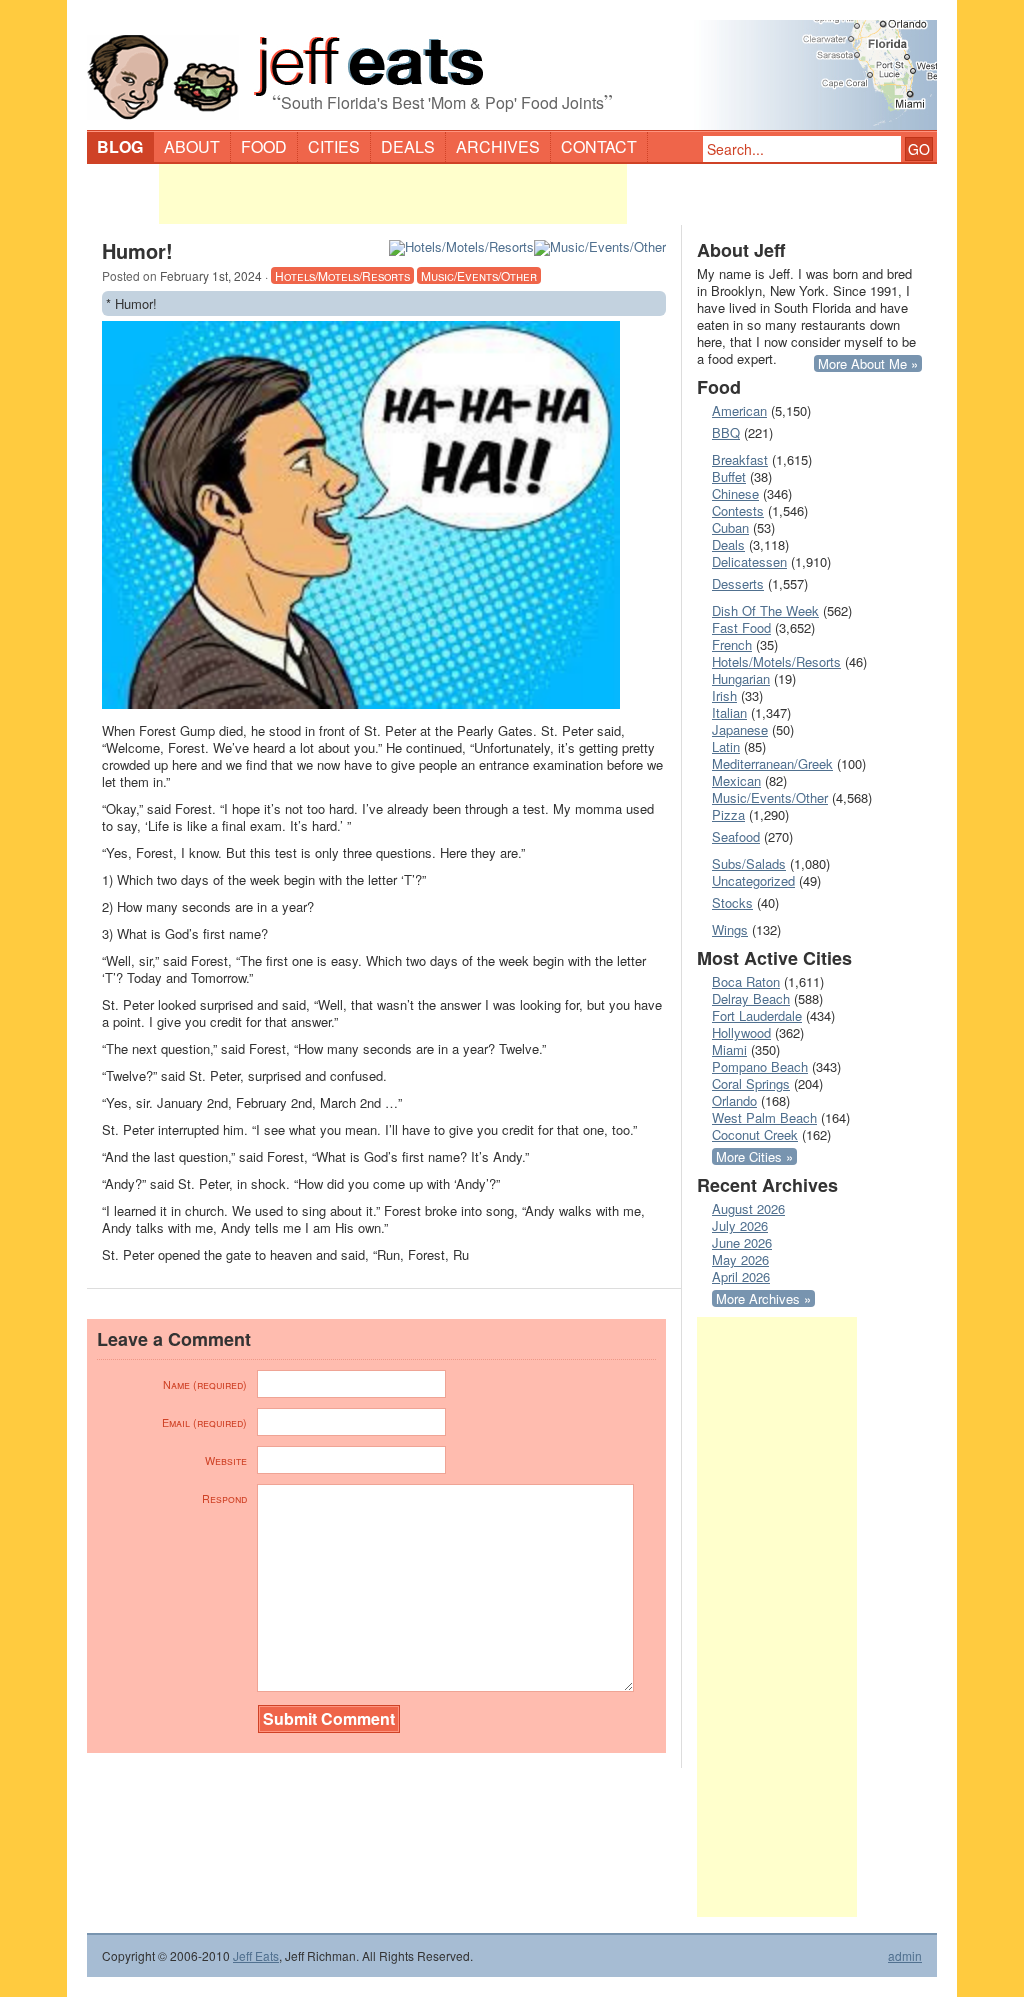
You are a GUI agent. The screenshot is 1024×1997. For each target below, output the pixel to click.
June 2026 (742, 1242)
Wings (730, 929)
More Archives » (763, 1298)
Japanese (740, 729)
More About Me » (868, 363)
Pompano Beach (760, 1066)
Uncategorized (753, 880)
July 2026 (740, 1225)
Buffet (729, 476)
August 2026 (748, 1208)
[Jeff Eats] (512, 66)
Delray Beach (751, 998)
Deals (408, 146)
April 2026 (741, 1276)
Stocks (732, 902)
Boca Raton (746, 981)
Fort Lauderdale (757, 1015)
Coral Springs (751, 1083)
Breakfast (740, 459)
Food (264, 146)
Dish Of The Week (765, 610)
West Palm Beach (764, 1117)
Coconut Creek (755, 1134)
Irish (724, 695)
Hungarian (741, 678)
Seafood (736, 836)
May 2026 (740, 1259)
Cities (334, 146)
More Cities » (754, 1156)
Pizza (728, 814)
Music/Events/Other (479, 275)
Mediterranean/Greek (772, 763)
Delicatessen (749, 561)
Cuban (730, 527)
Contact (599, 146)
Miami (729, 1049)
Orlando (734, 1100)
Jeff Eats (256, 1955)
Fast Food (741, 627)
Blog (120, 146)
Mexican (736, 780)
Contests (738, 510)
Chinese (735, 493)
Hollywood (741, 1032)
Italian (729, 712)
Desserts (738, 583)
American (739, 410)
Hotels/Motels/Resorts (342, 275)
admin (905, 1956)
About (192, 146)
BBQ (726, 432)
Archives (498, 146)
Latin (726, 746)
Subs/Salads (749, 863)
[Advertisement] (393, 194)
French (732, 644)
